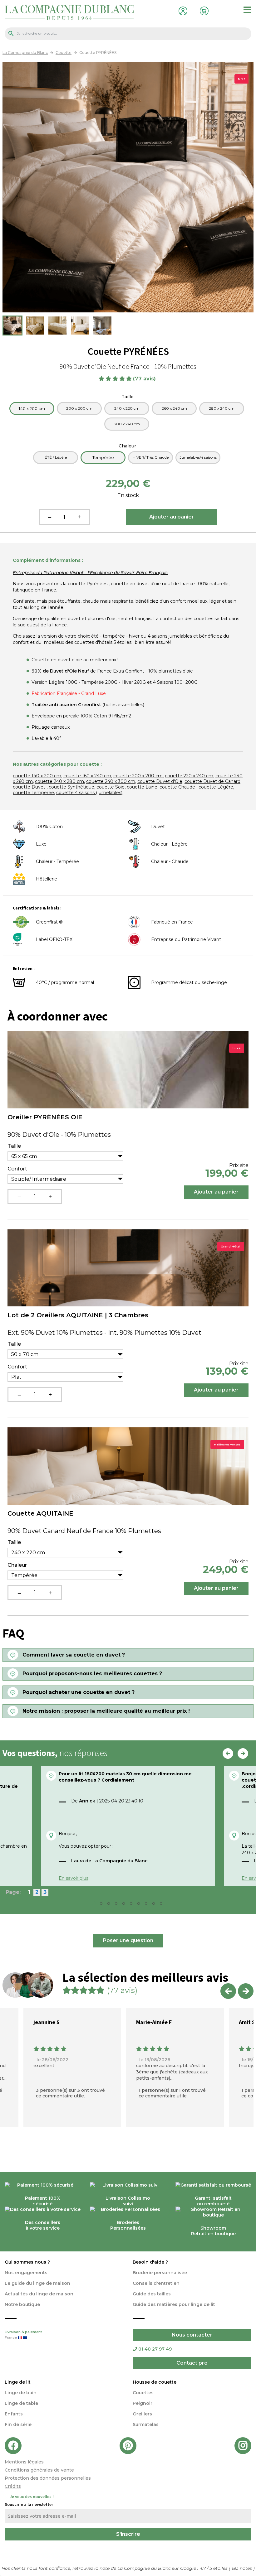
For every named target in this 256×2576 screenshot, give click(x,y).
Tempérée (103, 457)
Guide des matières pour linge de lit (174, 2304)
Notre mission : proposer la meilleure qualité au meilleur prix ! (106, 1711)
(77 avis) (145, 379)
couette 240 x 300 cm (111, 781)
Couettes (143, 2393)
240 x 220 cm (127, 408)
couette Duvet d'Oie (160, 781)
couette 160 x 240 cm (87, 776)
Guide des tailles (152, 2294)
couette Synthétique (71, 787)
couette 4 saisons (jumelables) (89, 793)
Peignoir (143, 2403)
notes (242, 2568)
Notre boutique (22, 2304)
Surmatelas (146, 2424)
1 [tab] (96, 1905)
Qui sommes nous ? (27, 2262)
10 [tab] (163, 1905)
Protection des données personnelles (48, 2478)
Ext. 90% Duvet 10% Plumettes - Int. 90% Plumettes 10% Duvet (104, 1333)
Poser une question (128, 1940)
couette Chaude (178, 787)
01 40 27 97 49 (155, 2349)
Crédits (13, 2486)
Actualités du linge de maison (39, 2294)
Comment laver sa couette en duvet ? (74, 1655)
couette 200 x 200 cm (138, 776)
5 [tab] (126, 1905)
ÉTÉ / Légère (56, 457)
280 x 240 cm (222, 408)
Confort (17, 1169)
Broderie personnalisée (160, 2273)
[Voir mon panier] (203, 10)
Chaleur (128, 446)
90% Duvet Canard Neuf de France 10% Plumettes (84, 1531)
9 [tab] (155, 1905)
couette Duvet (30, 787)
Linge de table (21, 2403)
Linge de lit (18, 2382)
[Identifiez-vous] (181, 10)
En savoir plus (74, 1878)
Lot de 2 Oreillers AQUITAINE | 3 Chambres (78, 1315)
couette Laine (142, 787)
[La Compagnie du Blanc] (69, 12)
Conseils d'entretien (156, 2283)
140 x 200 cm (32, 408)
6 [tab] (133, 1905)
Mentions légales (24, 2462)
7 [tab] (140, 1905)
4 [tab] (118, 1905)
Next (243, 1754)
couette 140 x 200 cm (37, 776)
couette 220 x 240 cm (189, 776)
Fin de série (18, 2424)
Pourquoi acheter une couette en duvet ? (79, 1692)
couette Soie (111, 787)
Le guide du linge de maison (37, 2283)
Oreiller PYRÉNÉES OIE (45, 1117)
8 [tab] (148, 1905)
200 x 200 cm (79, 408)
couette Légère (216, 787)
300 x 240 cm (127, 424)
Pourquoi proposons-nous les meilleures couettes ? (92, 1674)
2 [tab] (103, 1905)
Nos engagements (26, 2273)
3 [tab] (111, 1905)
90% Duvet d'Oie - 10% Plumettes (59, 1135)
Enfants (14, 2414)
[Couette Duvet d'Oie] (12, 326)
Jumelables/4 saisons (198, 457)
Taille (128, 397)
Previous (228, 1754)
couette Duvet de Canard (212, 781)
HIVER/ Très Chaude (151, 457)
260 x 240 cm (174, 408)
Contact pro (192, 2363)
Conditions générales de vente (39, 2470)
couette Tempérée (33, 793)
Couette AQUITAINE (40, 1513)
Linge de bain (21, 2393)
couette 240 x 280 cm (59, 781)
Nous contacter (192, 2335)
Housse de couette (155, 2382)
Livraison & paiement (23, 2335)
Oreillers (142, 2414)
